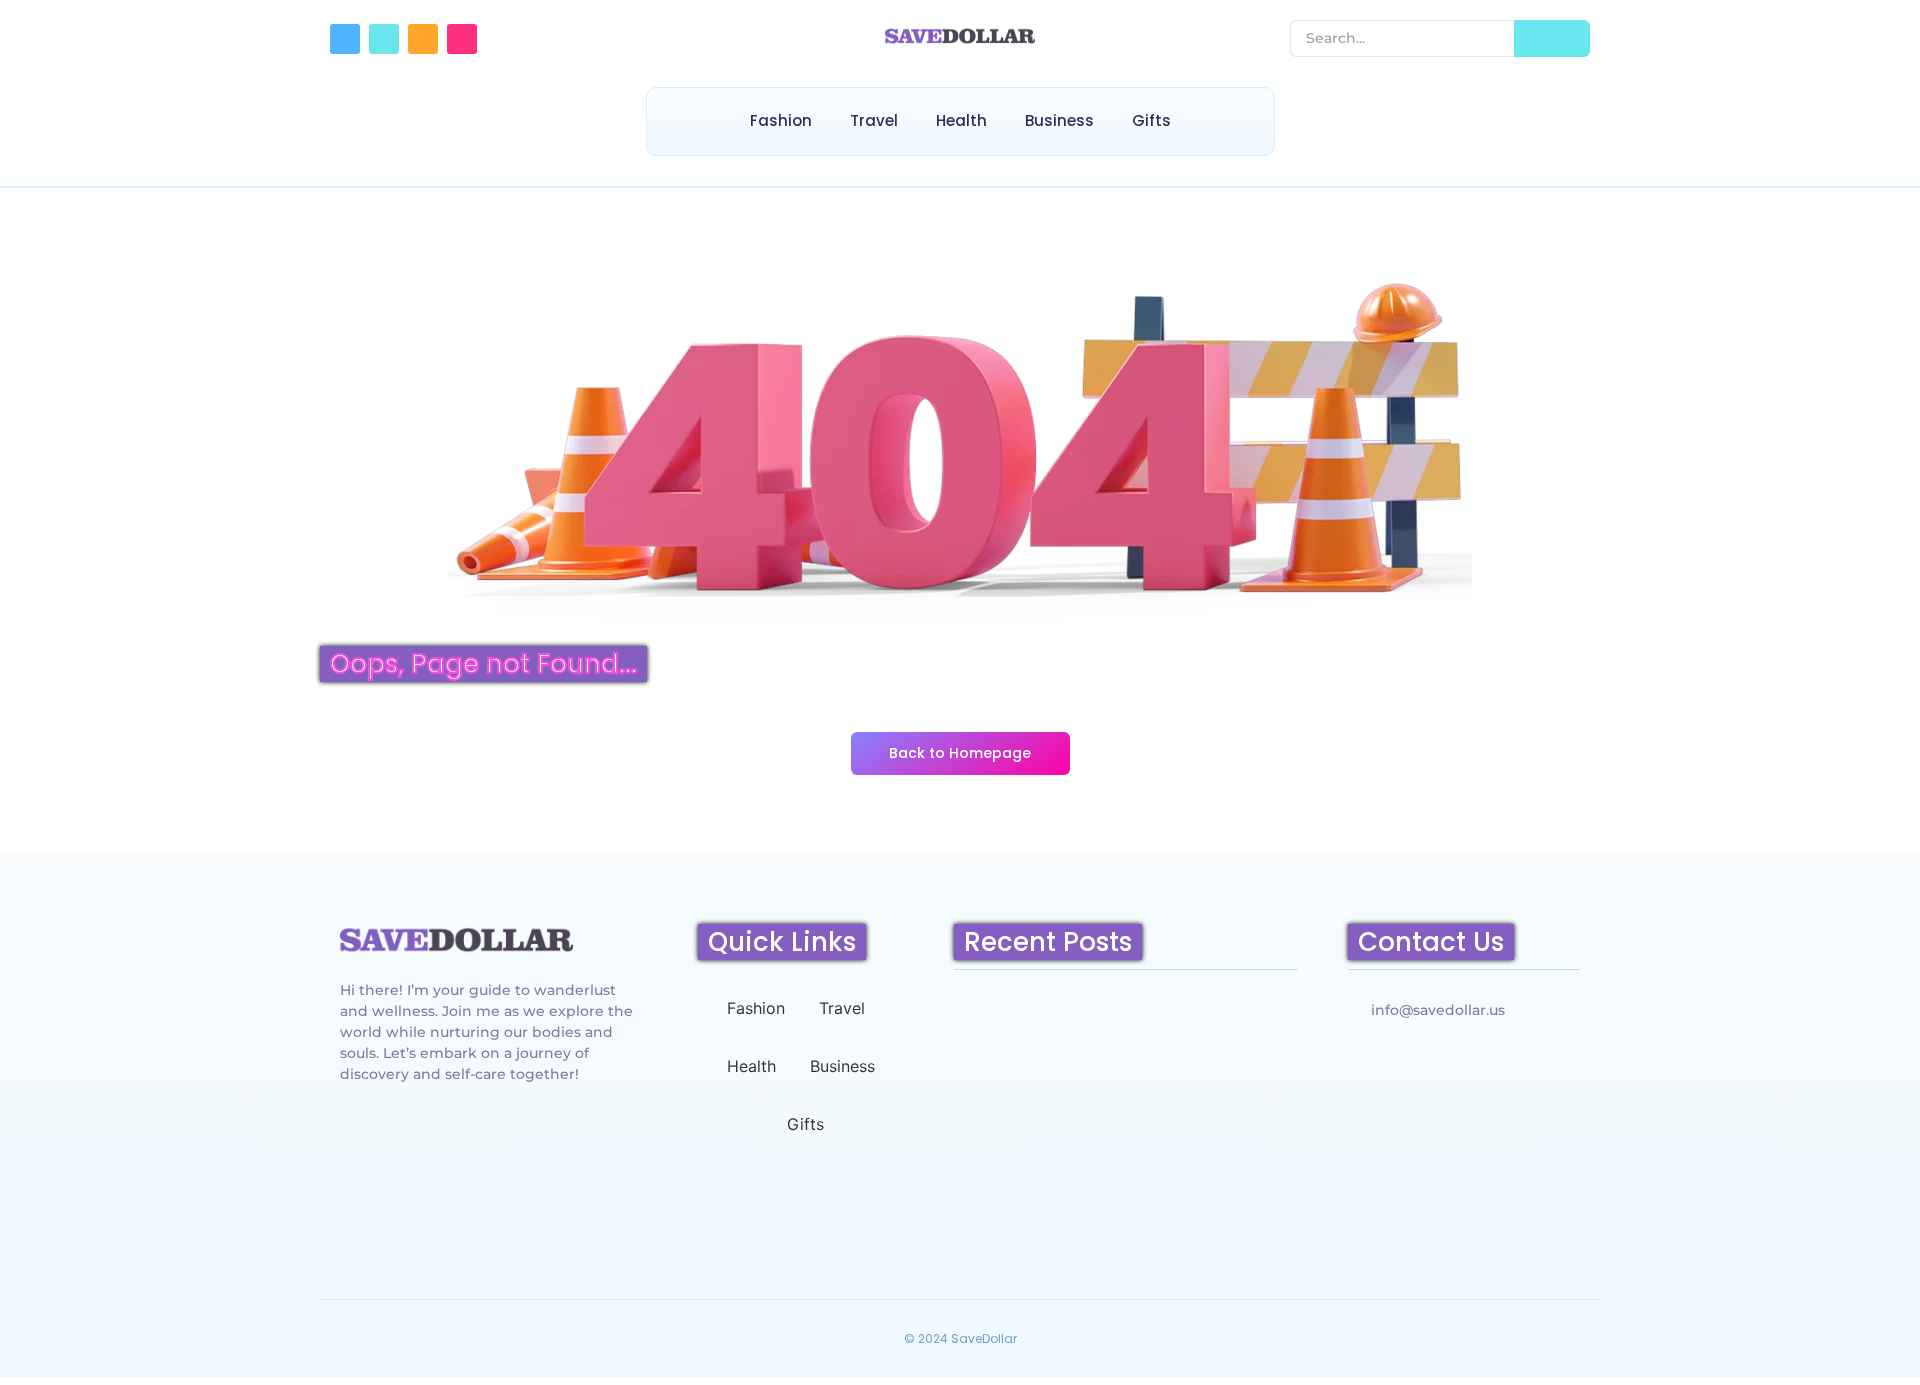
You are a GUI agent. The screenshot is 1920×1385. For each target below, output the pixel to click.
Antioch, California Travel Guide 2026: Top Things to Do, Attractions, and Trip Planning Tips (1124, 1187)
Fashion (781, 120)
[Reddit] (423, 39)
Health (961, 120)
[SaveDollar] (960, 36)
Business (1059, 120)
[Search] (1552, 38)
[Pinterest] (462, 39)
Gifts (1151, 120)
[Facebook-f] (345, 39)
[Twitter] (384, 39)
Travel (874, 120)
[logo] (456, 939)
